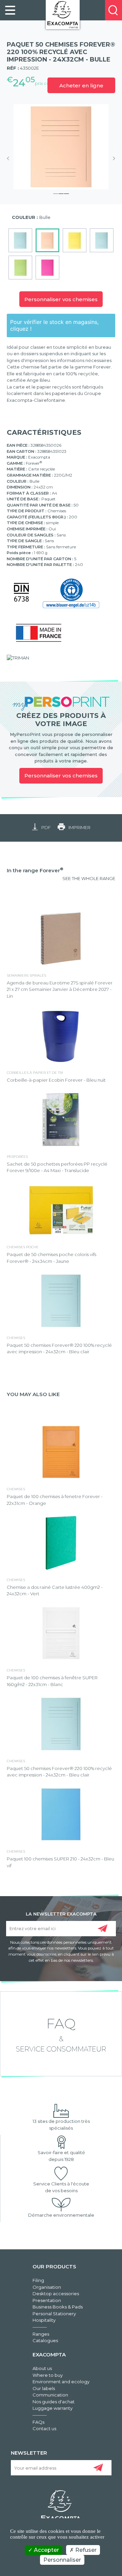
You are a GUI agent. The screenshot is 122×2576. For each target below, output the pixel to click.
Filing (38, 2280)
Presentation (47, 2300)
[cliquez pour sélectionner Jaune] (75, 240)
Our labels (44, 2388)
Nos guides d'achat (54, 2402)
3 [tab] (66, 193)
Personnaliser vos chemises (61, 299)
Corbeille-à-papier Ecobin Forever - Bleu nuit (56, 1080)
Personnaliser (62, 2560)
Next (112, 158)
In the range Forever (35, 870)
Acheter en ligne (81, 85)
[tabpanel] (61, 147)
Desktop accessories (56, 2294)
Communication (50, 2395)
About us (42, 2368)
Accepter (46, 2550)
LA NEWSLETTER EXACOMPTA (61, 1913)
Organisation (47, 2287)
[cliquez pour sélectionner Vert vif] (20, 268)
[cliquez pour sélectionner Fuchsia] (47, 268)
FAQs (38, 2422)
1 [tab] (56, 193)
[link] (10, 10)
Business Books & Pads (58, 2307)
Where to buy (48, 2375)
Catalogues (45, 2340)
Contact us (44, 2428)
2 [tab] (61, 193)
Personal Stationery (54, 2314)
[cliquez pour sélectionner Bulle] (47, 240)
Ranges (41, 2334)
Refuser (85, 2550)
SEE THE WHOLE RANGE (89, 878)
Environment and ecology (61, 2382)
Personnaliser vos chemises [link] (61, 776)
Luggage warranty (53, 2408)
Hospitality (44, 2320)
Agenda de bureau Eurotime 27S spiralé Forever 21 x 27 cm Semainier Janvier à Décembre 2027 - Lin (60, 989)
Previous (10, 158)
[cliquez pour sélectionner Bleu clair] (102, 240)
